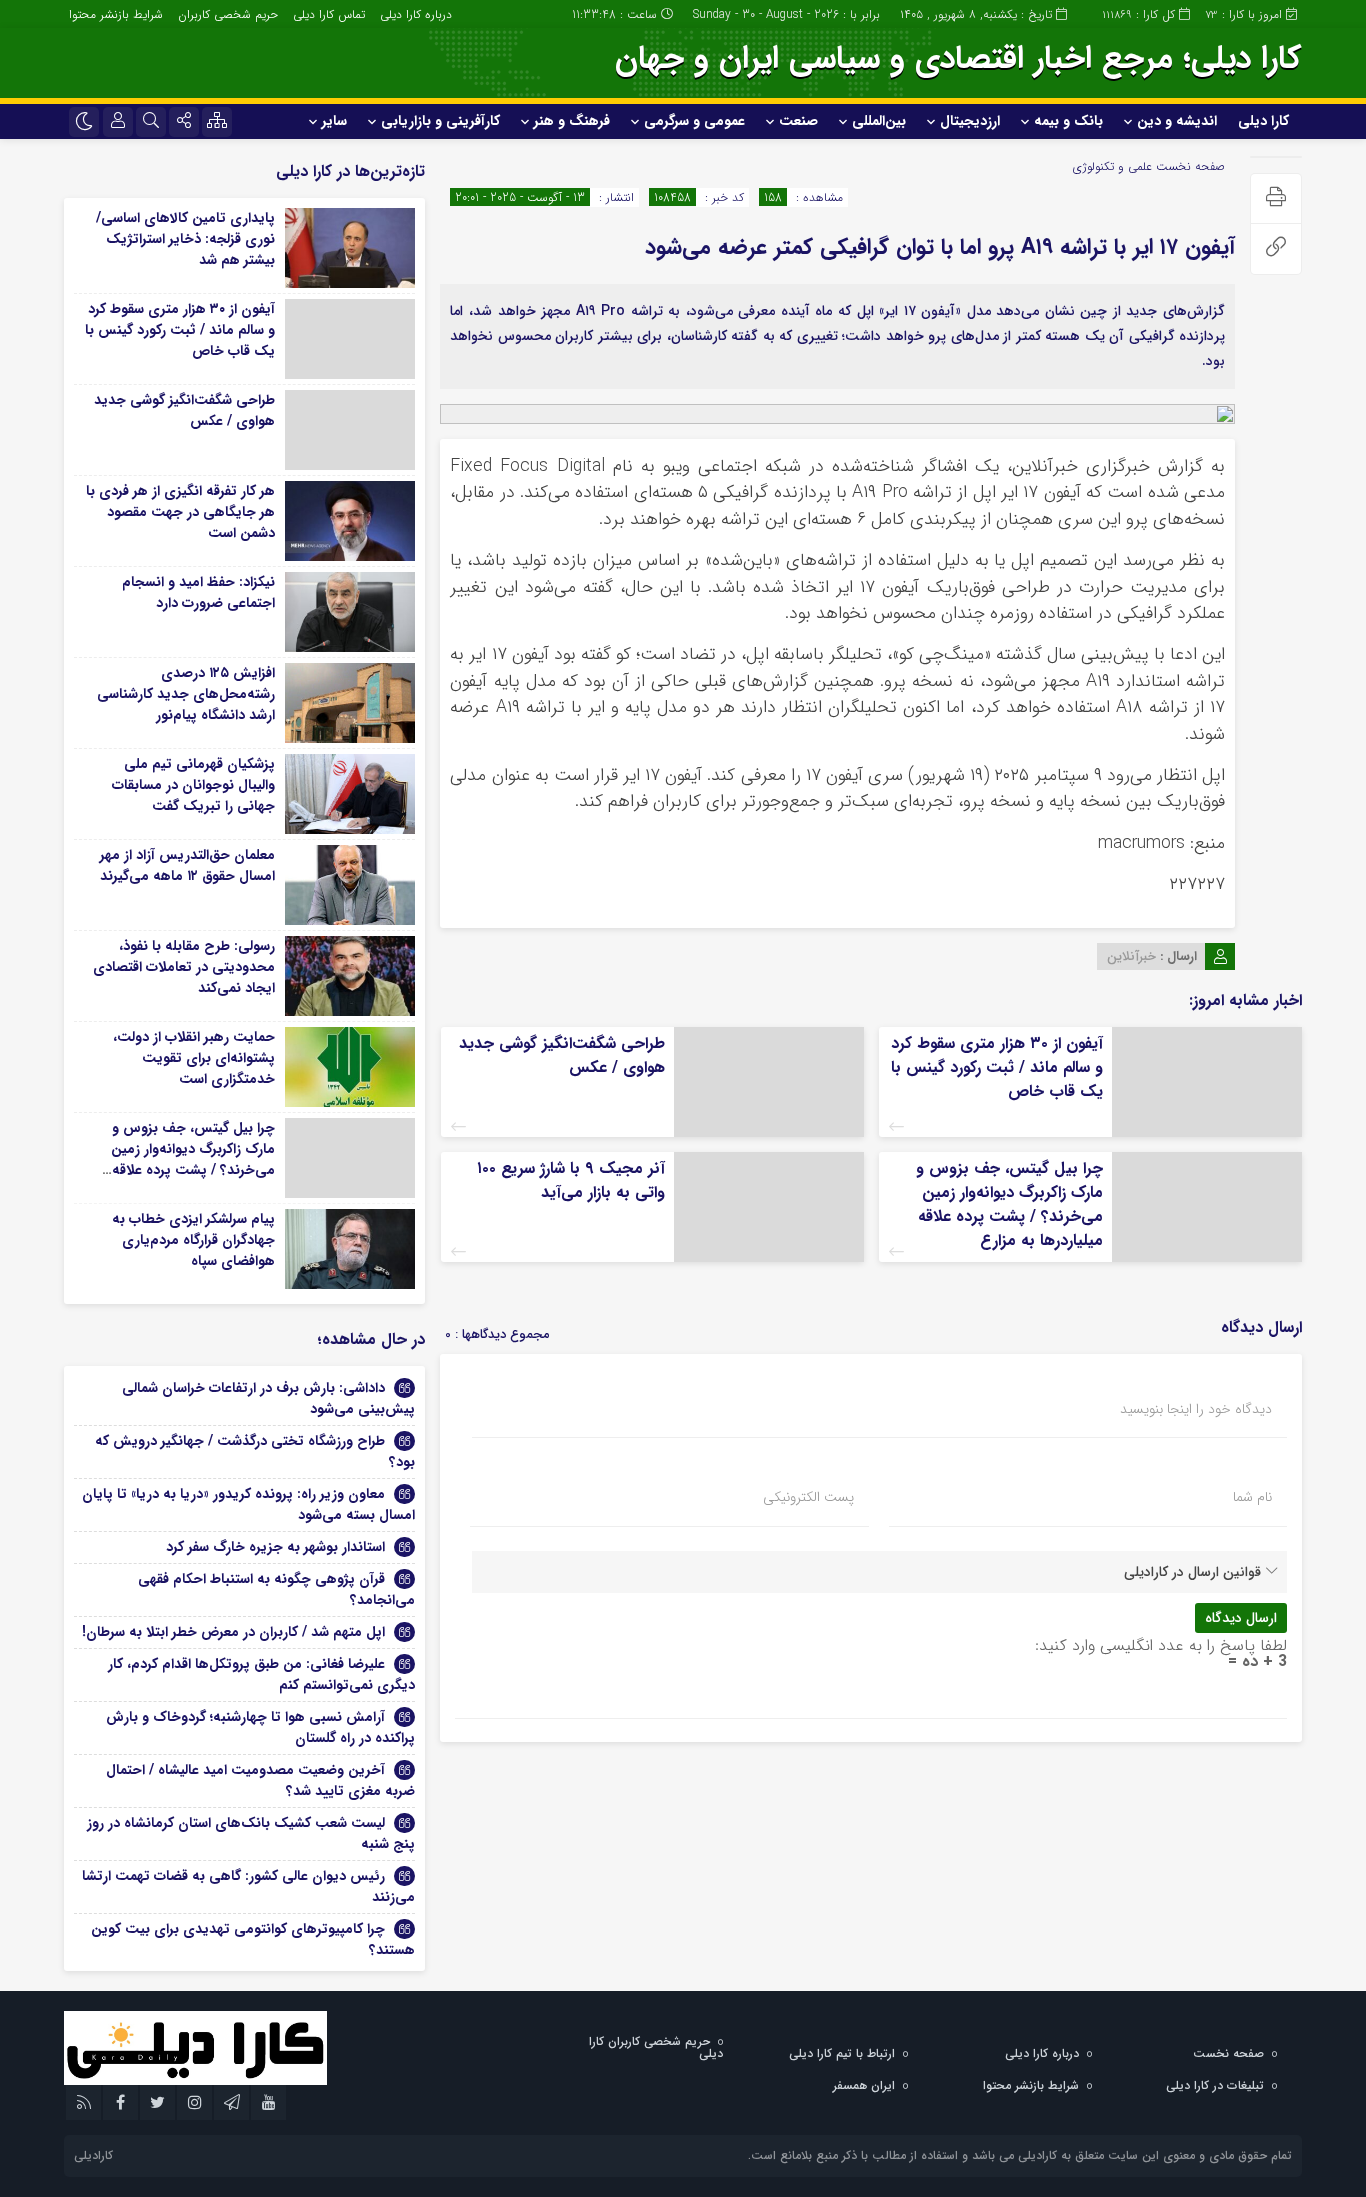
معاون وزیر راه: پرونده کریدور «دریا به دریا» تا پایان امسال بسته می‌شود (248, 1504)
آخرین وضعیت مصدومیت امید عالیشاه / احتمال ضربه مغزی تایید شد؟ (260, 1780)
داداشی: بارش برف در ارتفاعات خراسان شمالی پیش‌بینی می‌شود (268, 1398)
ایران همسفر (864, 2085)
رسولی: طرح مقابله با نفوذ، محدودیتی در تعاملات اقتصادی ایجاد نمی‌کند (184, 967)
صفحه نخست (1188, 166)
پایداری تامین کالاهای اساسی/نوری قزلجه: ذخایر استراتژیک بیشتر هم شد (185, 239)
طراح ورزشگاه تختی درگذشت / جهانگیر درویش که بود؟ (255, 1451)
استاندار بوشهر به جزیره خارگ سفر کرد (275, 1547)
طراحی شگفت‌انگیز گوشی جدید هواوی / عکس (562, 1055)
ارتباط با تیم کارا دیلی (842, 2053)
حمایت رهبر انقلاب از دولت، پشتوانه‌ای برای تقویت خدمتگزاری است (194, 1058)
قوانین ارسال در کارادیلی (1192, 1572)
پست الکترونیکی (808, 1497)
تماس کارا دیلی (329, 14)
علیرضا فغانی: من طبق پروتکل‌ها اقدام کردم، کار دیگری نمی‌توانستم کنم (261, 1674)
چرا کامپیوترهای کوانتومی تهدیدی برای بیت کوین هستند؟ (253, 1939)
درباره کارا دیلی (416, 14)
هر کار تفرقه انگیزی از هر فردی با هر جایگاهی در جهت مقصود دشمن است (180, 512)
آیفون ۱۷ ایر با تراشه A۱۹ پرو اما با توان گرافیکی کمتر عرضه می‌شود (940, 247)
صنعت (798, 121)
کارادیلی (93, 2155)
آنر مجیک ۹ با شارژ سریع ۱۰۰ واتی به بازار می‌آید (571, 1180)
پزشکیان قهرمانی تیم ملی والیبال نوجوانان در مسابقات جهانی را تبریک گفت (193, 785)
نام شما (1252, 1497)
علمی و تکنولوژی (1112, 166)
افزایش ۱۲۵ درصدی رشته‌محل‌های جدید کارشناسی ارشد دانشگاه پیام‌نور (186, 694)
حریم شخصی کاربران (228, 14)
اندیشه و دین (1177, 121)
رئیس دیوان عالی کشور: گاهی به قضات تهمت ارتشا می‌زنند (248, 1886)
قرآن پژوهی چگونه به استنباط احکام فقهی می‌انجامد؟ (276, 1589)
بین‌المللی (879, 121)
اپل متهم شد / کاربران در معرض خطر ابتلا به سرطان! (233, 1632)
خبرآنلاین (1131, 956)
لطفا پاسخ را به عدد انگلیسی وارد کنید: (1161, 1645)
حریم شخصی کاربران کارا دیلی (656, 2047)
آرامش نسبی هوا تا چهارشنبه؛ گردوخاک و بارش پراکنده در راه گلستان (260, 1727)
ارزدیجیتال (970, 121)
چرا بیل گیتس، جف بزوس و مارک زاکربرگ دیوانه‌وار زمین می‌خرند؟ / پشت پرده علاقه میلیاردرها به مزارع (1009, 1204)
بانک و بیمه (1068, 121)
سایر (334, 121)
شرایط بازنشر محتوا (116, 14)
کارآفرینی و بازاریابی (440, 121)
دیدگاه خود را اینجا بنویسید (1196, 1409)
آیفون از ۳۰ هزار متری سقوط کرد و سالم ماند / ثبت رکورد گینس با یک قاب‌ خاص (997, 1067)
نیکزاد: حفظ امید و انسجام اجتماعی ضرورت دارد (198, 592)
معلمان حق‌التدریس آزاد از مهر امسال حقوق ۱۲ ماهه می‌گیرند (187, 865)
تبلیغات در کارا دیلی (1215, 2085)
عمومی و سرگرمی (694, 121)
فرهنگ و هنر (572, 121)
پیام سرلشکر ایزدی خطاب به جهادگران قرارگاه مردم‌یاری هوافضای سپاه (193, 1240)
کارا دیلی (1263, 121)
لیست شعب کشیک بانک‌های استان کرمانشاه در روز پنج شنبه (251, 1833)
